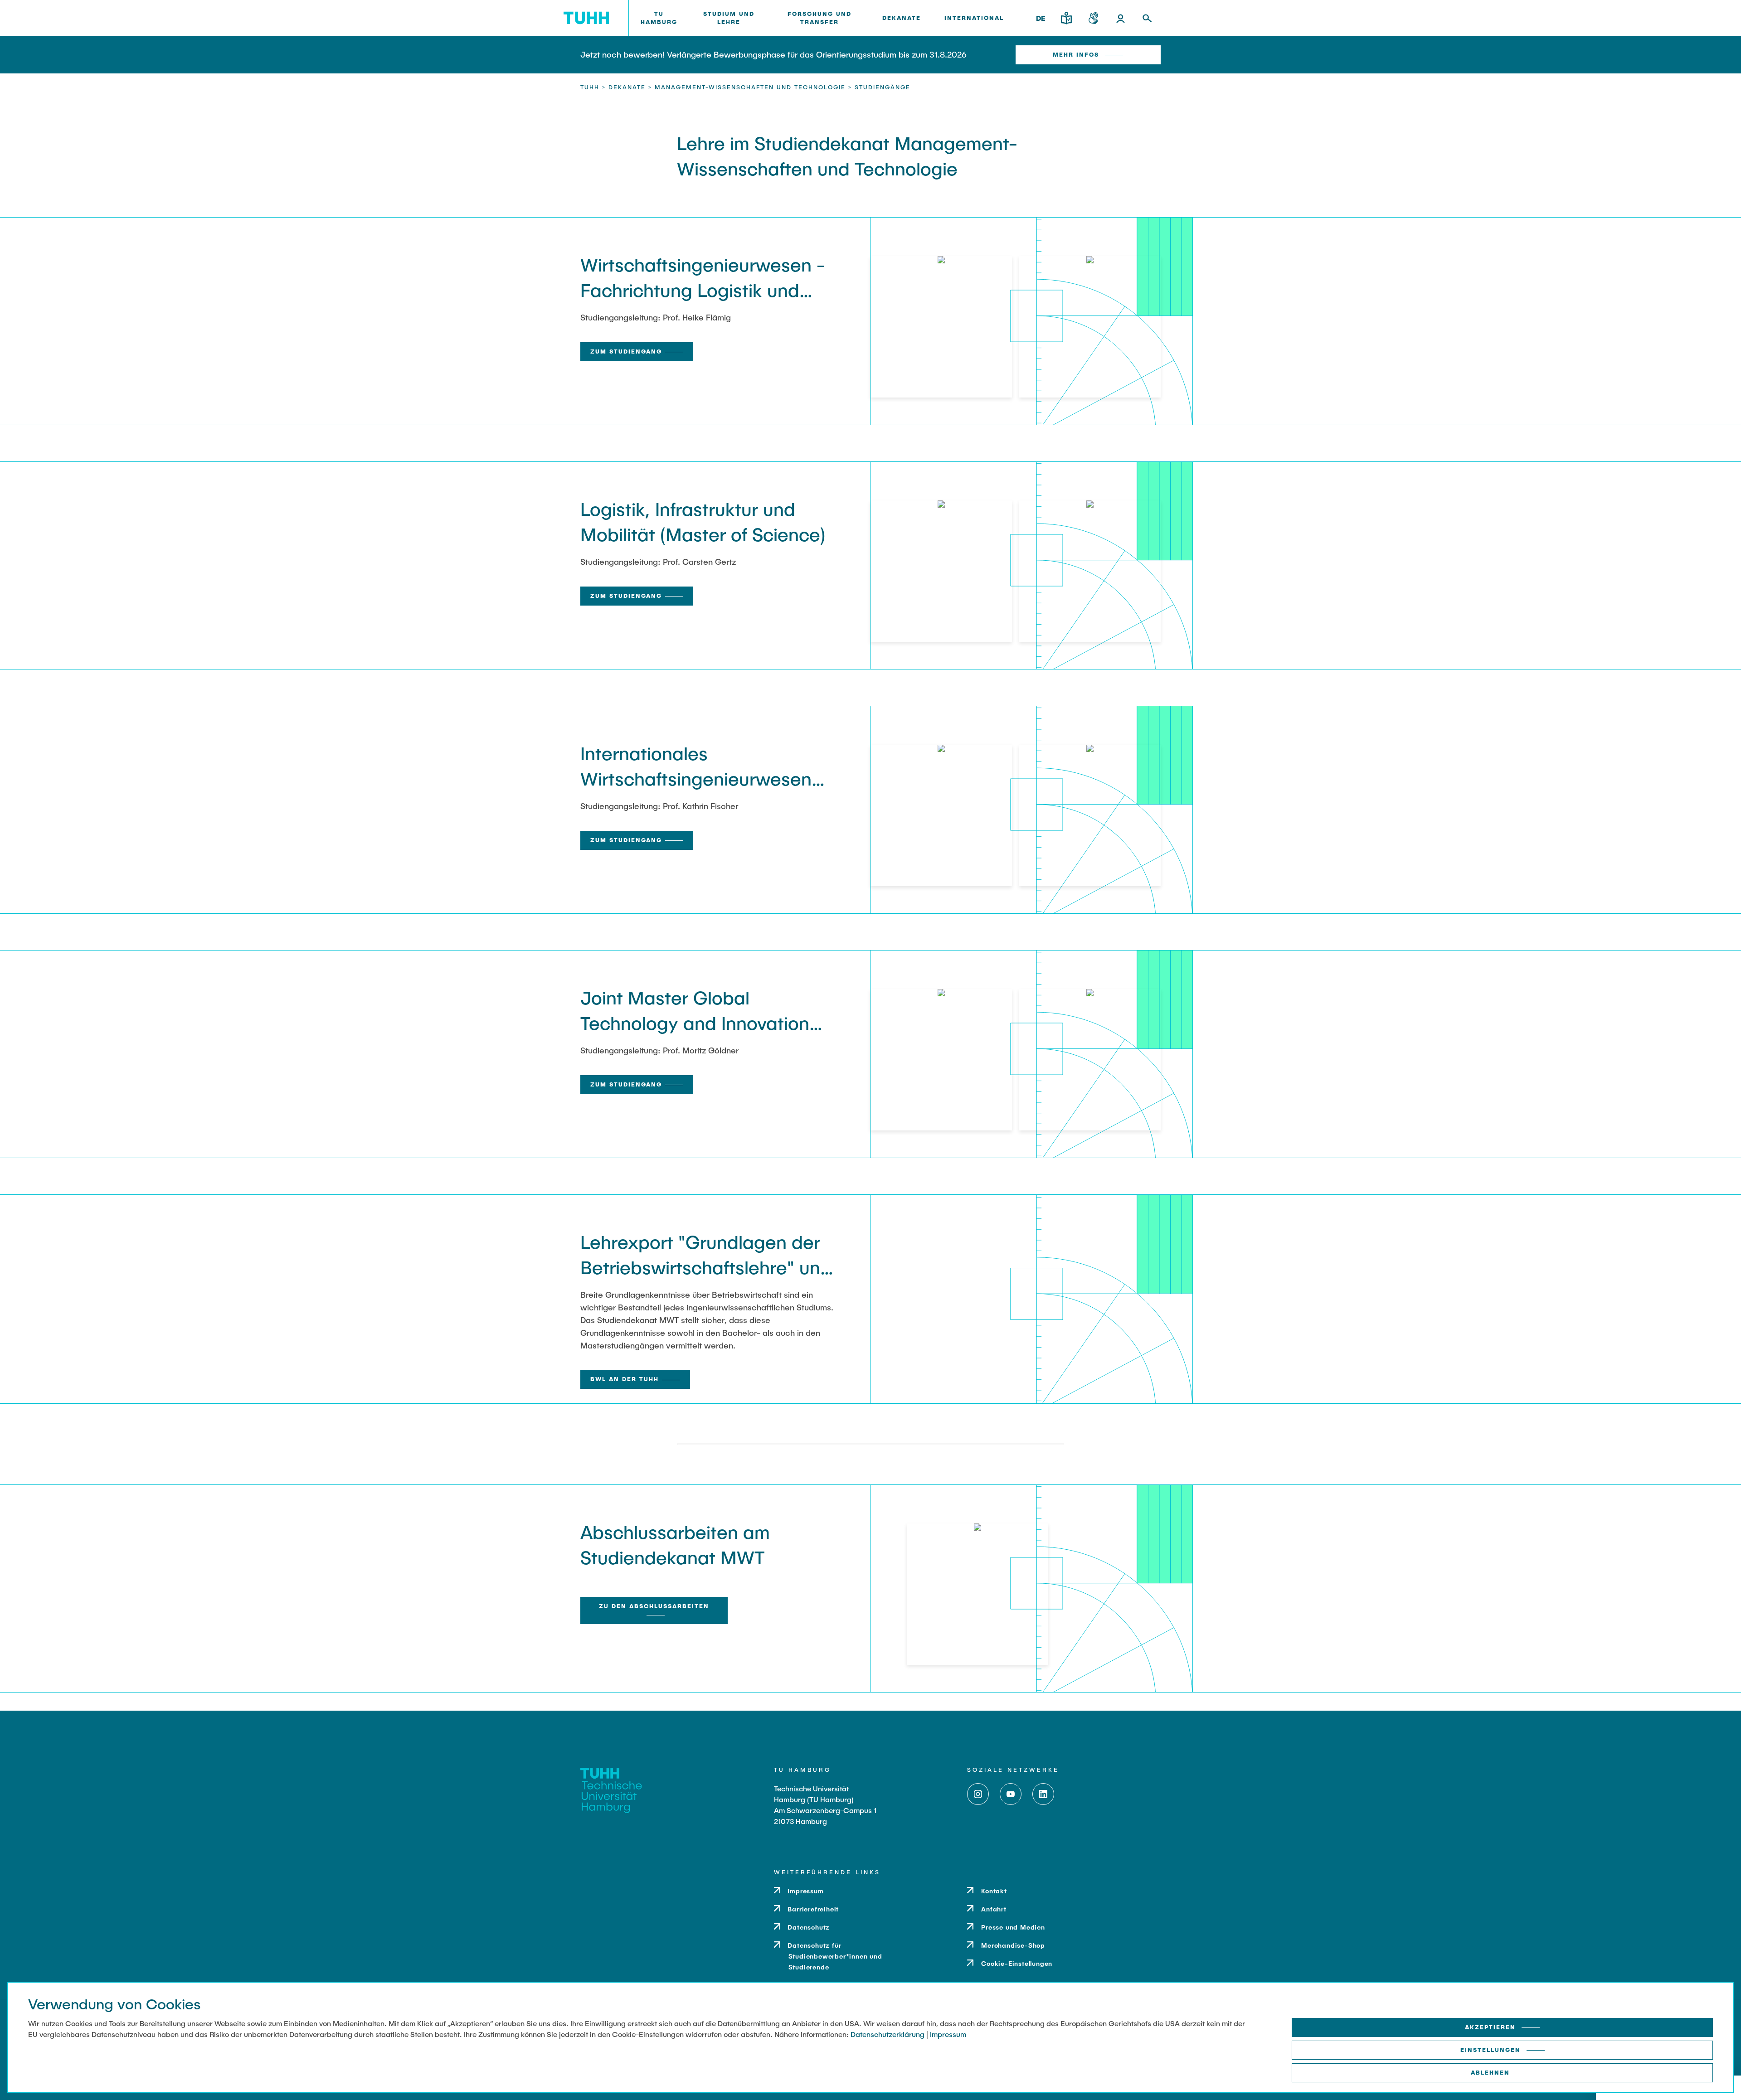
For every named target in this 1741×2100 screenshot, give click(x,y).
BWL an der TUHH (625, 1379)
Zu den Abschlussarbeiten (654, 1606)
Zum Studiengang (626, 351)
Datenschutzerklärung (888, 2034)
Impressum (948, 2034)
